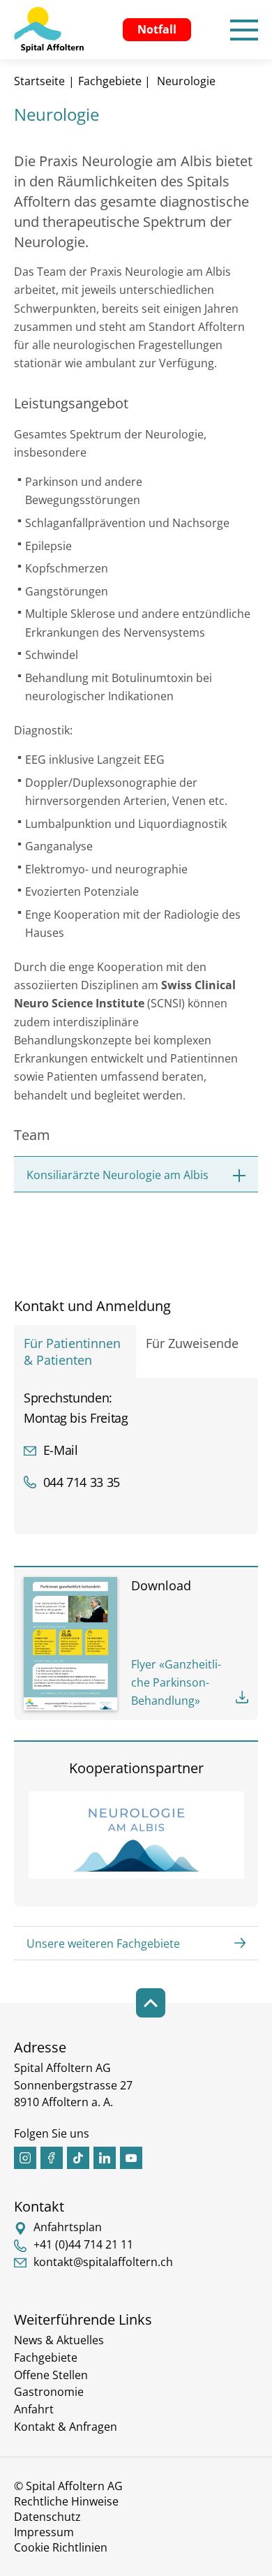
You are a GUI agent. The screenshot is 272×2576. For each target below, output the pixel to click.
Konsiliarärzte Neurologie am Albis (118, 1175)
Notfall (157, 29)
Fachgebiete (110, 81)
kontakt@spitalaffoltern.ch (103, 2262)
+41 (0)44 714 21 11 (83, 2244)
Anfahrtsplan (68, 2227)
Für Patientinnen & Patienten (76, 1352)
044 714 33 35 (82, 1482)
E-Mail (60, 1450)
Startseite (39, 81)
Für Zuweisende (192, 1343)
